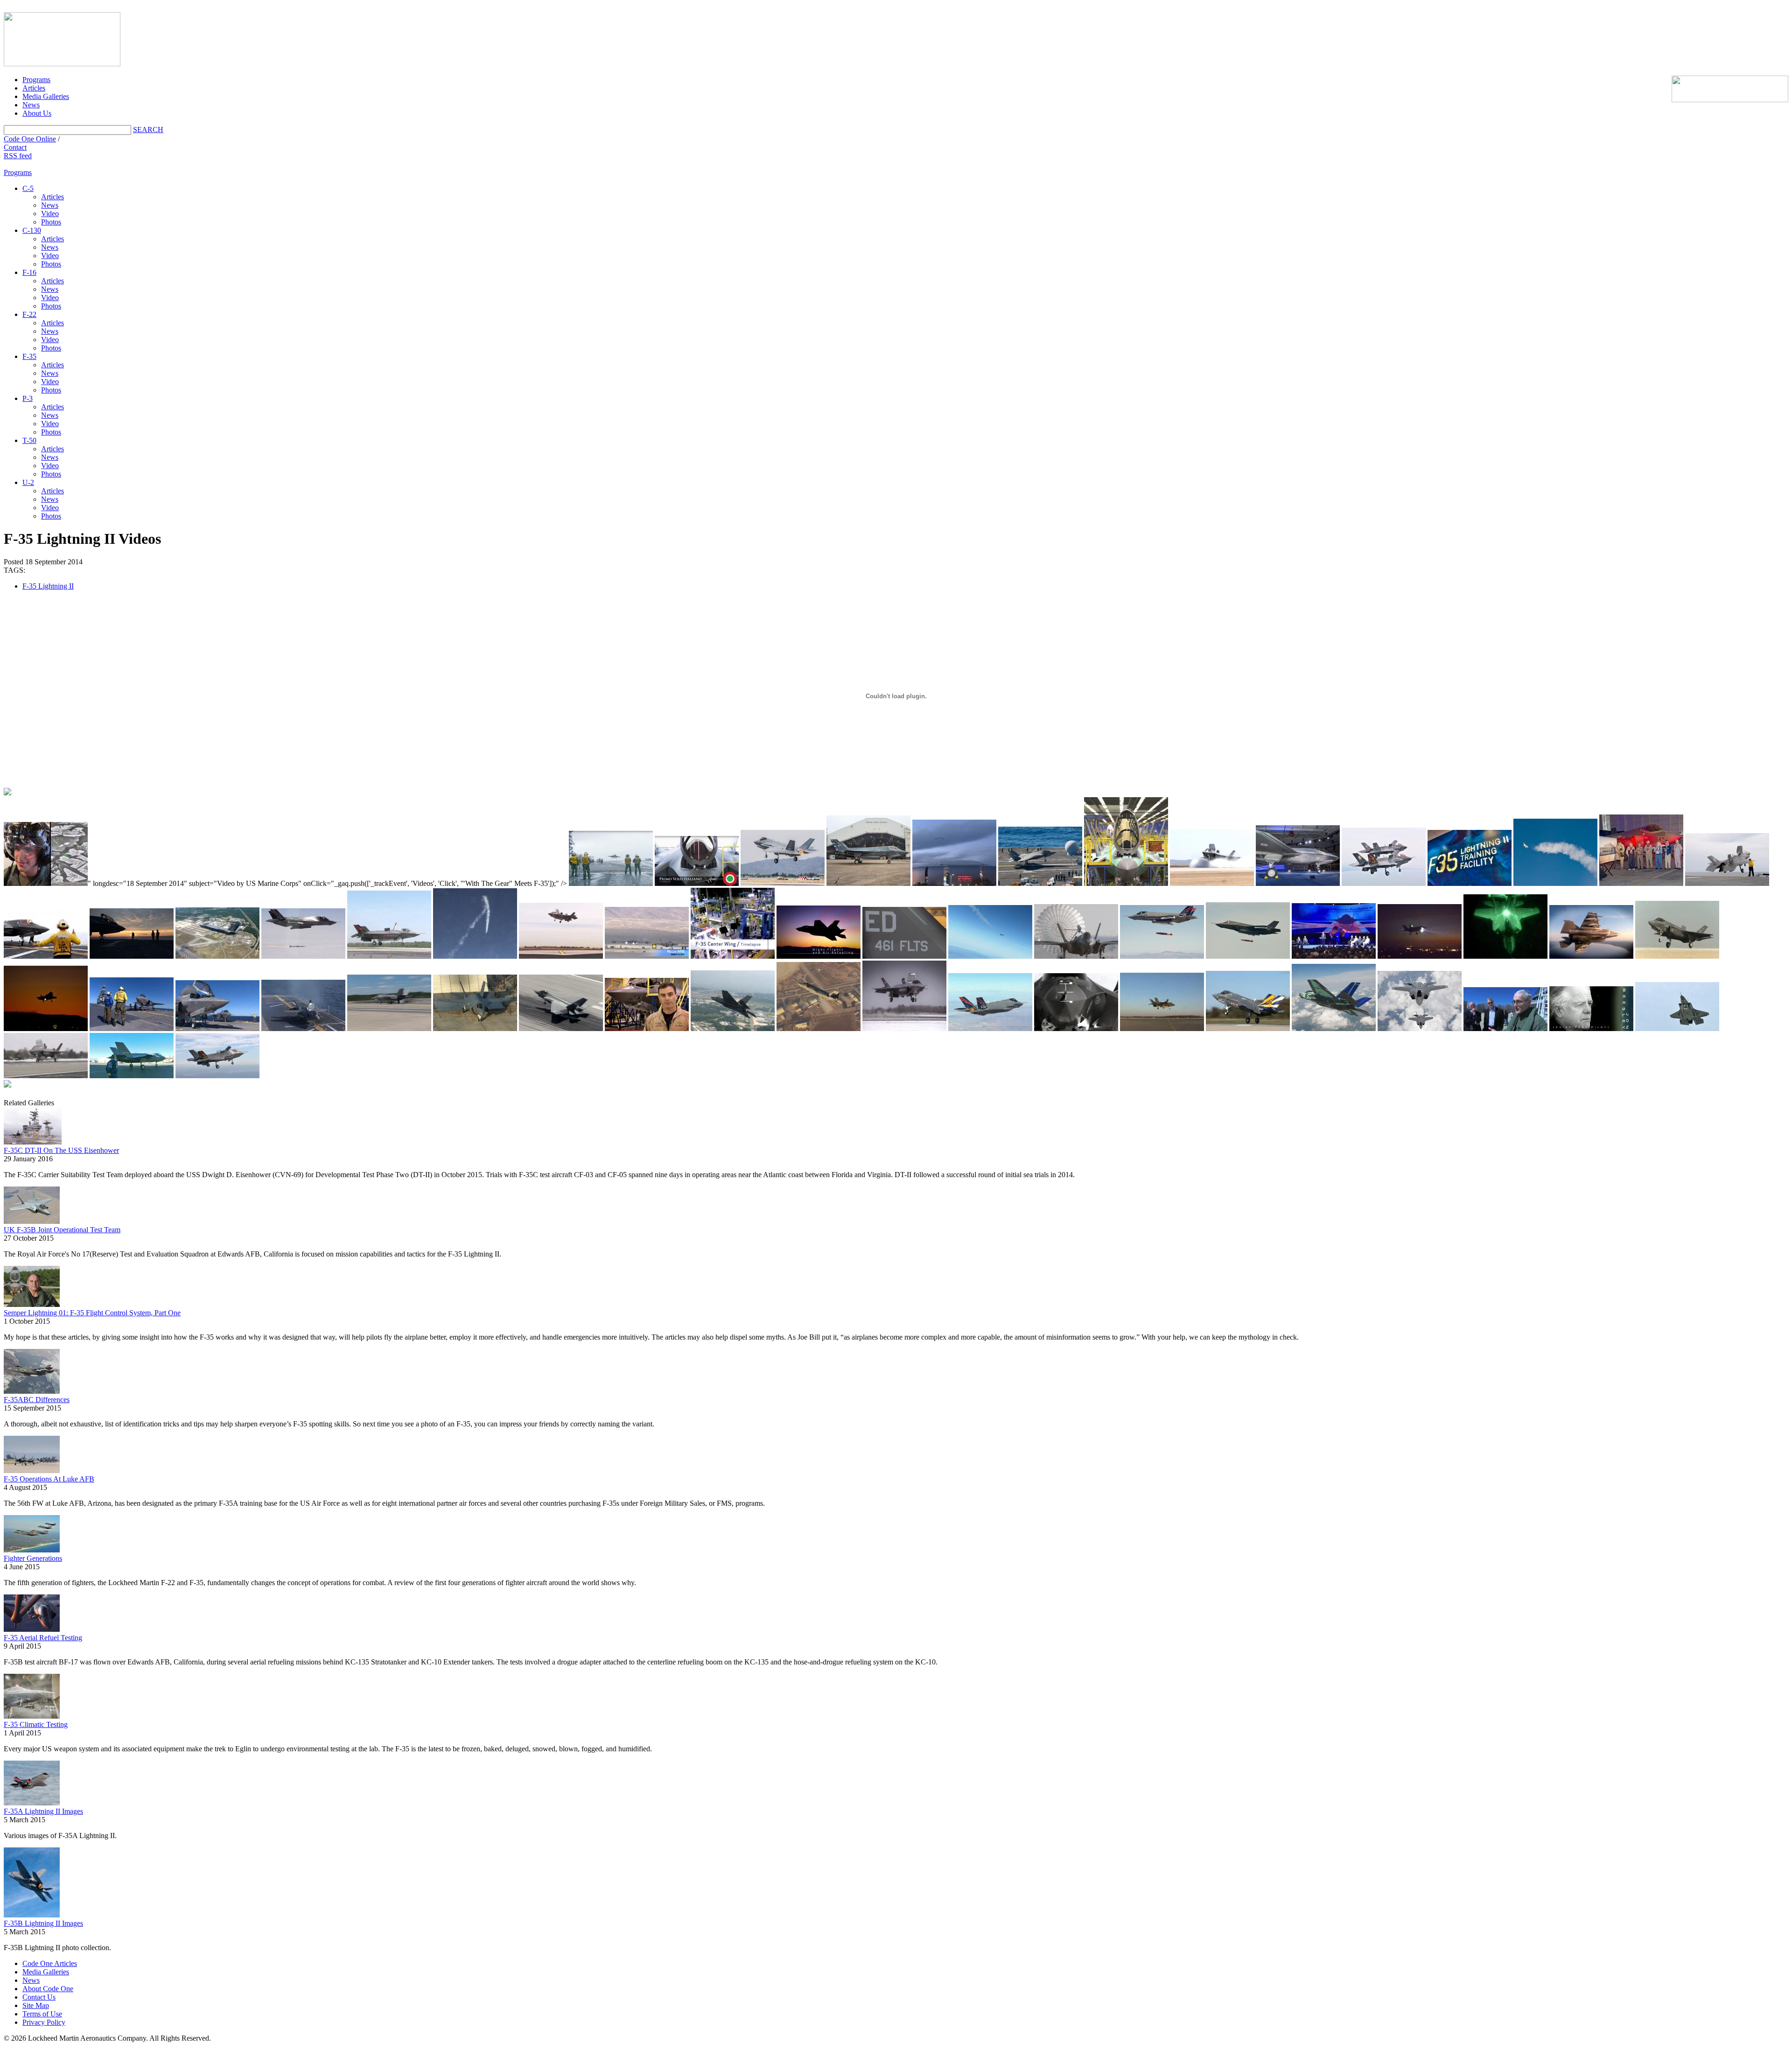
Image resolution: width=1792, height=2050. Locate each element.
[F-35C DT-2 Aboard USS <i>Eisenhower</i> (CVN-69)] (611, 858)
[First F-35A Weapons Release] (1162, 932)
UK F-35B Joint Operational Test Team (62, 1230)
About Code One (48, 1989)
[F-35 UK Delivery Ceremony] (1334, 931)
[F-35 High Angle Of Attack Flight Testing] (990, 932)
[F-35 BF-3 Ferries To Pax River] (132, 1056)
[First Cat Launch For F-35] (389, 1003)
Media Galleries (46, 96)
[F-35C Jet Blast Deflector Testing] (475, 1003)
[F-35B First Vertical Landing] (1505, 1009)
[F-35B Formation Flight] (1384, 857)
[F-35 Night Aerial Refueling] (1505, 927)
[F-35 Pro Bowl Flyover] (954, 853)
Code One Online (30, 139)
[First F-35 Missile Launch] (303, 934)
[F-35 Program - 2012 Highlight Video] (819, 932)
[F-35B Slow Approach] (1677, 1007)
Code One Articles (50, 1963)
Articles (34, 88)
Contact (15, 147)
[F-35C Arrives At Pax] (1248, 1001)
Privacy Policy (44, 2022)
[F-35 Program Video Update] (1126, 842)
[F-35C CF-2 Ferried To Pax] (733, 1001)
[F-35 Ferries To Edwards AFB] (1420, 1001)
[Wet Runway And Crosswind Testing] (1212, 857)
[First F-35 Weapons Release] (1248, 930)
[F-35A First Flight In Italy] (697, 861)
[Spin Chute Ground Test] (1076, 931)
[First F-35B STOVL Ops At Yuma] (561, 931)
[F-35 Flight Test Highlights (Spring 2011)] (990, 1002)
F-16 (29, 272)
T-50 (29, 440)
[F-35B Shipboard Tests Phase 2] (132, 934)
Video (50, 214)
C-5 (28, 188)
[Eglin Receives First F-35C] (217, 933)
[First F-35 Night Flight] (46, 998)
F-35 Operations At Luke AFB (49, 1479)
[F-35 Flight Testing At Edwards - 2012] (904, 933)
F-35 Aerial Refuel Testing (43, 1638)
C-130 (32, 230)
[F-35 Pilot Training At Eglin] (1470, 858)
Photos (51, 222)
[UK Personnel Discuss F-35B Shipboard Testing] (46, 933)
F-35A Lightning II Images (43, 1811)
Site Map (36, 2005)
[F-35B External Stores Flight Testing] (1591, 932)
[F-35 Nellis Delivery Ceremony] (647, 933)
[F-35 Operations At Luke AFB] (783, 858)
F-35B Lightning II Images (43, 1923)
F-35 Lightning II (48, 586)
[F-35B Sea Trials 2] (1727, 860)
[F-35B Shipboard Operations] (217, 1006)
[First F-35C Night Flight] (1420, 931)
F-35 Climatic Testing (36, 1724)
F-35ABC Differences (37, 1400)
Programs (36, 80)
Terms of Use (42, 2014)
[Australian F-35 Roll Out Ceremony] (1298, 856)
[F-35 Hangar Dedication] (1641, 850)
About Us (37, 113)
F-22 (29, 314)
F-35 (29, 356)
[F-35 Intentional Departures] (475, 923)
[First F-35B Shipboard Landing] (303, 1005)
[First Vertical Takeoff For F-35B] (389, 925)
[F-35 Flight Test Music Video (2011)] (1076, 1002)
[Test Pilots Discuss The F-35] (647, 1004)
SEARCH (148, 130)
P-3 (28, 398)
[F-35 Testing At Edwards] (1677, 930)
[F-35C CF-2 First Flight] (561, 1003)
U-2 (28, 482)
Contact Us (39, 1997)
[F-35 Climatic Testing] (868, 851)
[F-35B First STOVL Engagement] (217, 1056)
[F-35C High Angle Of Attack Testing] (1555, 852)
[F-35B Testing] (904, 996)
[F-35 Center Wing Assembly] (733, 923)
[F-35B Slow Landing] (46, 1056)
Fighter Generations (33, 1558)
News (31, 105)
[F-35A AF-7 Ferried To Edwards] (819, 997)
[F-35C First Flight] (1334, 997)
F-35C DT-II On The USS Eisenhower (61, 1150)
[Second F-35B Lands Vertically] (1162, 1002)
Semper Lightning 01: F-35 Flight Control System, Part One (92, 1313)
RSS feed (18, 156)
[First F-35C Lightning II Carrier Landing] (1040, 856)
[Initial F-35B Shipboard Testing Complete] (132, 1004)
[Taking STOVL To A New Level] (1591, 1009)
